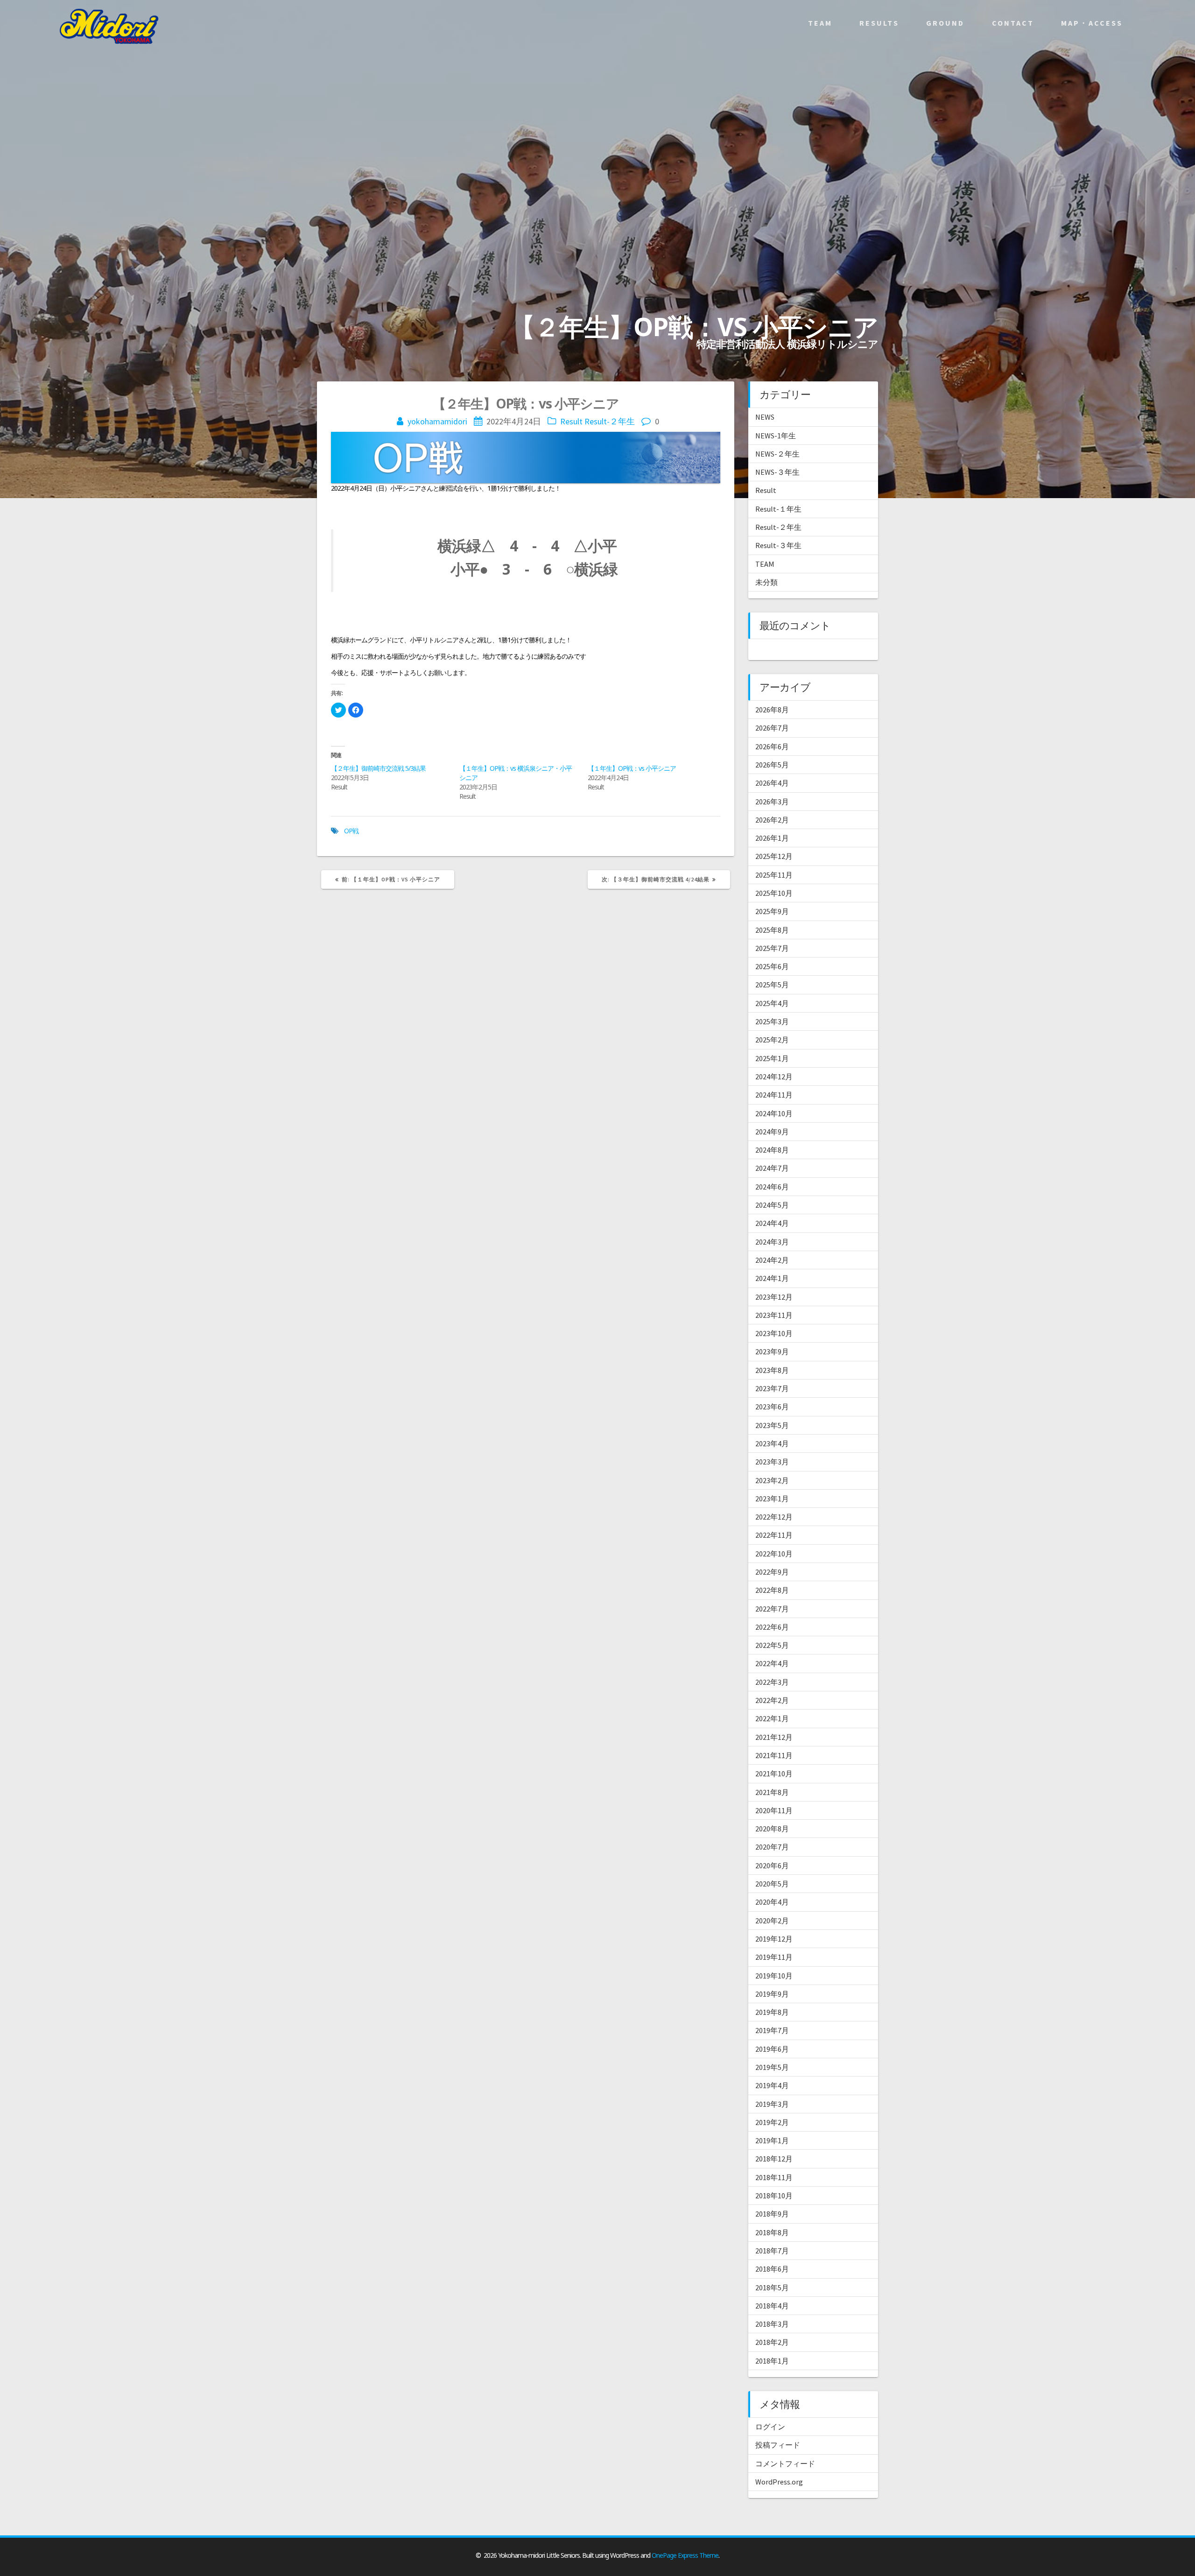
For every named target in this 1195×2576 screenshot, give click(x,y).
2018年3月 (772, 2324)
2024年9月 (772, 1132)
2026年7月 (772, 728)
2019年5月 (772, 2067)
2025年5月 (772, 985)
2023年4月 (772, 1443)
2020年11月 (774, 1810)
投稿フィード (778, 2445)
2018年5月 (772, 2287)
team (820, 23)
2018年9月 (772, 2214)
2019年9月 (772, 1994)
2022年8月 (772, 1590)
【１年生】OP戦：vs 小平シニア (632, 768)
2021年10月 (774, 1774)
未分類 (766, 582)
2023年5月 (772, 1425)
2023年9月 (772, 1351)
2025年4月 (772, 1003)
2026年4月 (772, 783)
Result (571, 421)
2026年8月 (772, 710)
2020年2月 (772, 1921)
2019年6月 (772, 2049)
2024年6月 (772, 1187)
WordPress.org (779, 2482)
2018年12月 (774, 2159)
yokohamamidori (437, 421)
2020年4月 (772, 1902)
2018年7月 (772, 2251)
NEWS (765, 417)
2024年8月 (772, 1150)
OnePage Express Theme (685, 2555)
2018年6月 (772, 2269)
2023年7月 (772, 1388)
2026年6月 (772, 746)
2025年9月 (772, 911)
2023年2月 (772, 1480)
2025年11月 (774, 875)
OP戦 (351, 831)
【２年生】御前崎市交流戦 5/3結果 (378, 768)
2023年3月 (772, 1462)
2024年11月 (774, 1095)
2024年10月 (774, 1113)
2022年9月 (772, 1572)
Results (879, 23)
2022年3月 (772, 1682)
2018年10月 (774, 2196)
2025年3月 (772, 1021)
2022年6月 (772, 1627)
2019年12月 (774, 1939)
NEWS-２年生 (777, 454)
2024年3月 (772, 1242)
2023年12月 (774, 1297)
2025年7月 (772, 948)
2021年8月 (772, 1792)
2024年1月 (772, 1278)
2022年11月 (774, 1535)
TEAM (765, 564)
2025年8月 (772, 930)
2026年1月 (772, 838)
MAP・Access (1092, 23)
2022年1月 (772, 1718)
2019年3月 (772, 2104)
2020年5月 (772, 1884)
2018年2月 (772, 2342)
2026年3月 (772, 802)
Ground (945, 23)
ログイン (770, 2427)
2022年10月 (774, 1554)
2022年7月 (772, 1609)
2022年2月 (772, 1700)
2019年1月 (772, 2140)
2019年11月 (774, 1957)
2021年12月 (774, 1737)
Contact (1013, 23)
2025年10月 (774, 893)
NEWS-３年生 (777, 472)
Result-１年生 (778, 509)
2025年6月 (772, 966)
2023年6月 (772, 1407)
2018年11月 (774, 2177)
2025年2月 (772, 1040)
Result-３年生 (778, 545)
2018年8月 (772, 2232)
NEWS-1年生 (776, 436)
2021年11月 (774, 1755)
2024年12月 (774, 1077)
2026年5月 (772, 765)
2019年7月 (772, 2030)
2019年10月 (774, 1976)
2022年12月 (774, 1517)
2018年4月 (772, 2306)
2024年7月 (772, 1168)
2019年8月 (772, 2012)
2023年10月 (774, 1333)
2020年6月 (772, 1865)
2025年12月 (774, 856)
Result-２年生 (610, 421)
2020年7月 (772, 1847)
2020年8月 (772, 1829)
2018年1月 (772, 2361)
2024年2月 (772, 1260)
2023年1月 (772, 1499)
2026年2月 (772, 820)
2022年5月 (772, 1645)
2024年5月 (772, 1205)
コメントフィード (785, 2463)
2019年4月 (772, 2085)
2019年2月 (772, 2122)
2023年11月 (774, 1315)
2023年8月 (772, 1370)
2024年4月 (772, 1223)
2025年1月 (772, 1058)
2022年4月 (772, 1663)
